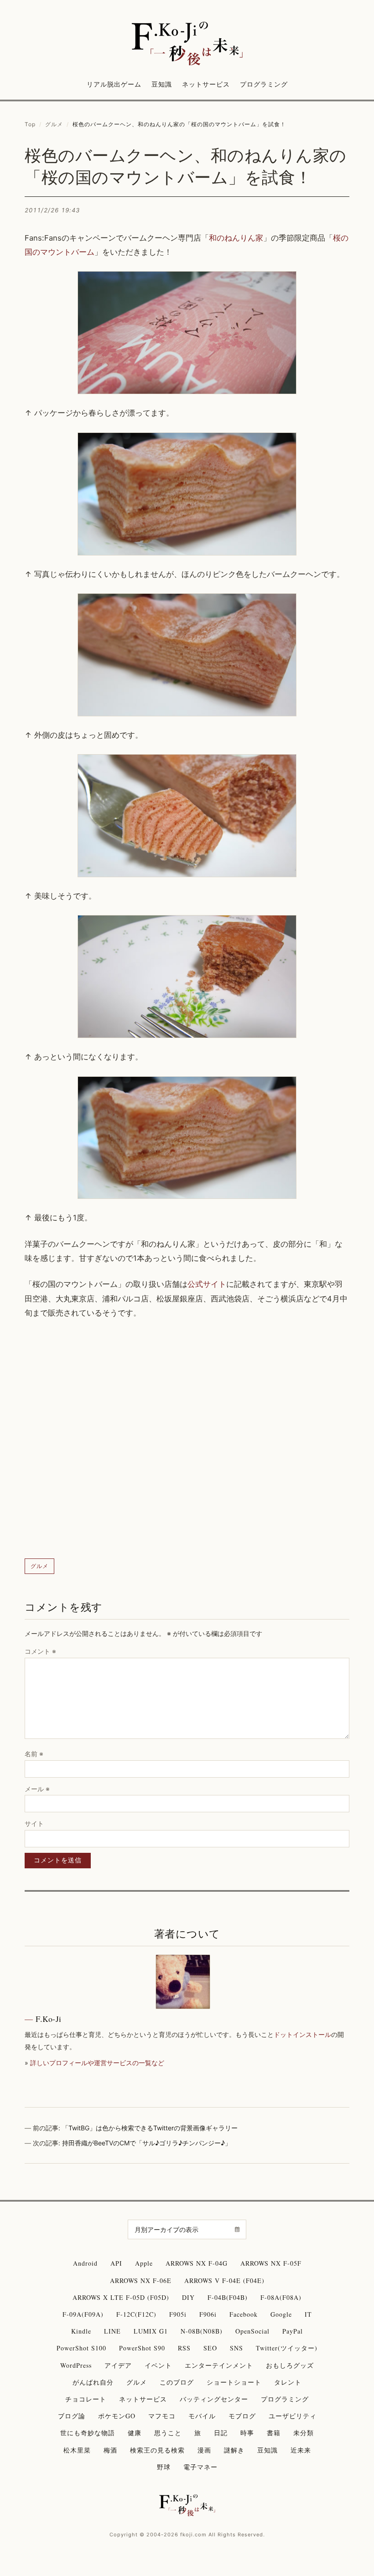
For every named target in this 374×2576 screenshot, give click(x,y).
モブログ (242, 2416)
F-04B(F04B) (228, 2297)
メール (37, 1789)
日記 (221, 2433)
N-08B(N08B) (202, 2331)
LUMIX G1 (151, 2331)
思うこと (168, 2433)
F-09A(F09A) (83, 2314)
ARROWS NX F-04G (197, 2263)
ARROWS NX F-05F (271, 2263)
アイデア (118, 2365)
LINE (112, 2331)
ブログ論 (72, 2416)
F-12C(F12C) (136, 2314)
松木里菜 (77, 2450)
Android (85, 2263)
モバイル (202, 2416)
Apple (144, 2263)
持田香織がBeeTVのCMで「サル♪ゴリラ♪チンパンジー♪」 (147, 2143)
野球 (164, 2467)
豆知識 (162, 84)
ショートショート (234, 2382)
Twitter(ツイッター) (287, 2348)
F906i (208, 2314)
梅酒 (110, 2450)
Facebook (244, 2314)
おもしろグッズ (290, 2365)
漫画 (204, 2450)
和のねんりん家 (236, 238)
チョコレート (86, 2399)
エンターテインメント (219, 2365)
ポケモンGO (117, 2416)
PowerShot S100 (81, 2348)
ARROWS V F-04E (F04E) (224, 2280)
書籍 (274, 2433)
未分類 (304, 2433)
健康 (135, 2433)
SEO (210, 2348)
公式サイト (207, 1284)
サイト (34, 1823)
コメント (40, 1651)
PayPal (293, 2331)
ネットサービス (206, 84)
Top (30, 124)
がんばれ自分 (93, 2382)
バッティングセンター (214, 2399)
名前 (34, 1754)
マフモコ (162, 2416)
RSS (184, 2348)
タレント (288, 2382)
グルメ (54, 124)
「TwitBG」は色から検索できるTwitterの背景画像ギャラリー (150, 2128)
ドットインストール (302, 2034)
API (116, 2263)
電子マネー (200, 2467)
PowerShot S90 (142, 2348)
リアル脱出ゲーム (114, 84)
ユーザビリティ (293, 2416)
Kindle (81, 2331)
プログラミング (264, 84)
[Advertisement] (187, 1439)
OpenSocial (252, 2331)
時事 (247, 2433)
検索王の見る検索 (157, 2450)
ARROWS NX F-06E (141, 2280)
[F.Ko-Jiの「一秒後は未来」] (187, 44)
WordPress (76, 2365)
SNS (236, 2348)
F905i (178, 2314)
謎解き (234, 2450)
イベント (158, 2365)
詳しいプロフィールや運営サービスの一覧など (97, 2063)
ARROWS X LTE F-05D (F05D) (121, 2297)
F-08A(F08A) (281, 2297)
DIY (188, 2297)
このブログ (177, 2382)
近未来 (301, 2450)
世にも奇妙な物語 (88, 2433)
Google (281, 2314)
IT (308, 2314)
